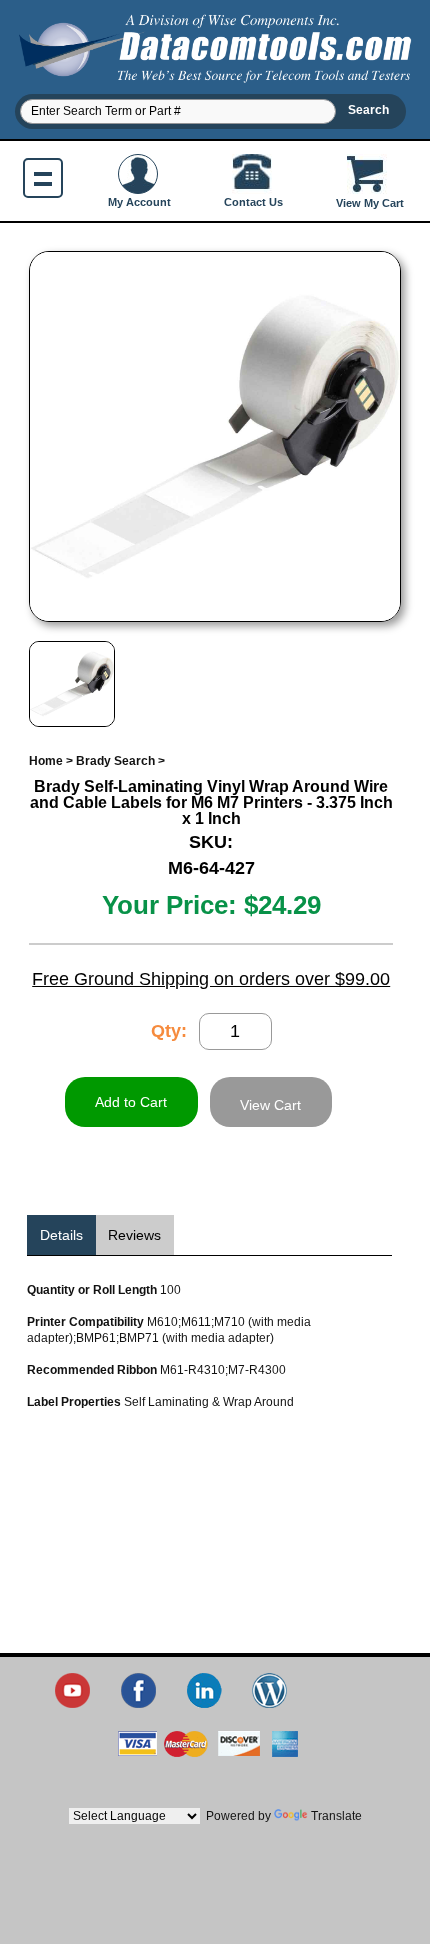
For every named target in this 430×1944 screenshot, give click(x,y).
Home (46, 761)
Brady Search (115, 761)
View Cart (270, 1105)
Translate (336, 1816)
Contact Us (253, 202)
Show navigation (43, 178)
